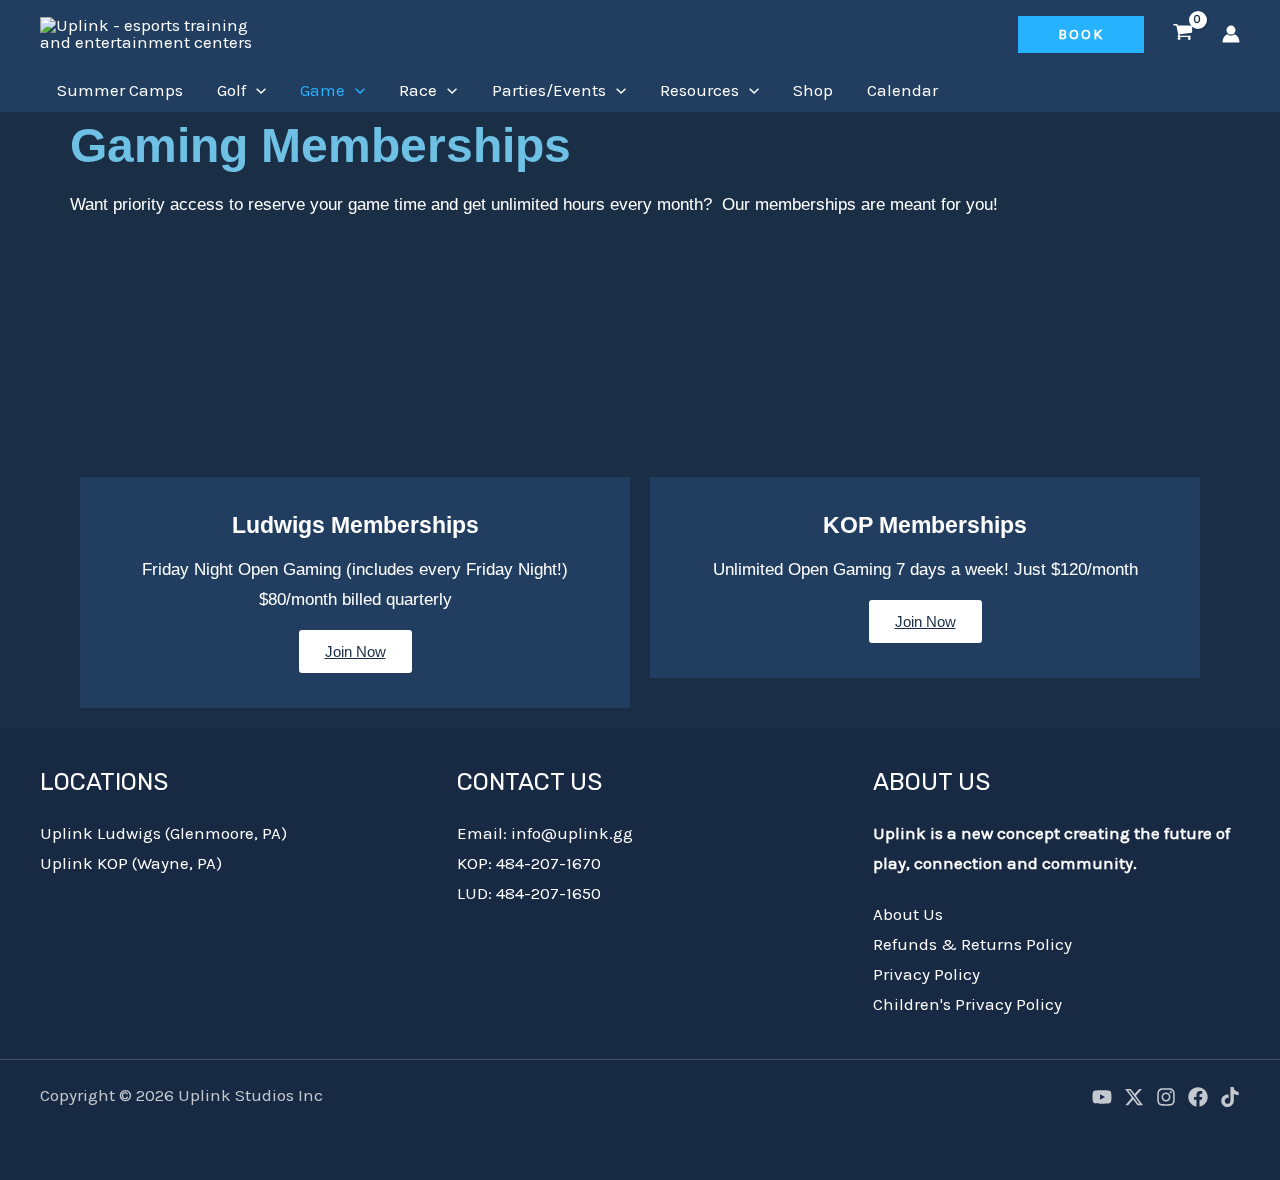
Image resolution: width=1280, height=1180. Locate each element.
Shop (813, 90)
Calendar (902, 90)
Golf (231, 90)
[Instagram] (1166, 1097)
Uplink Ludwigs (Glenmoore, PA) (163, 833)
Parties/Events (549, 90)
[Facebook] (1198, 1097)
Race (418, 90)
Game (322, 90)
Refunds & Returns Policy (972, 944)
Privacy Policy (926, 974)
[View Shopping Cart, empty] (1183, 34)
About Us (908, 914)
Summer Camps (120, 90)
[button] (1081, 34)
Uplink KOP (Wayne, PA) (131, 863)
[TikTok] (1230, 1097)
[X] (1134, 1097)
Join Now (355, 651)
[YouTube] (1102, 1097)
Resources (699, 90)
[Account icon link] (1231, 34)
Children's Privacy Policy (967, 1004)
